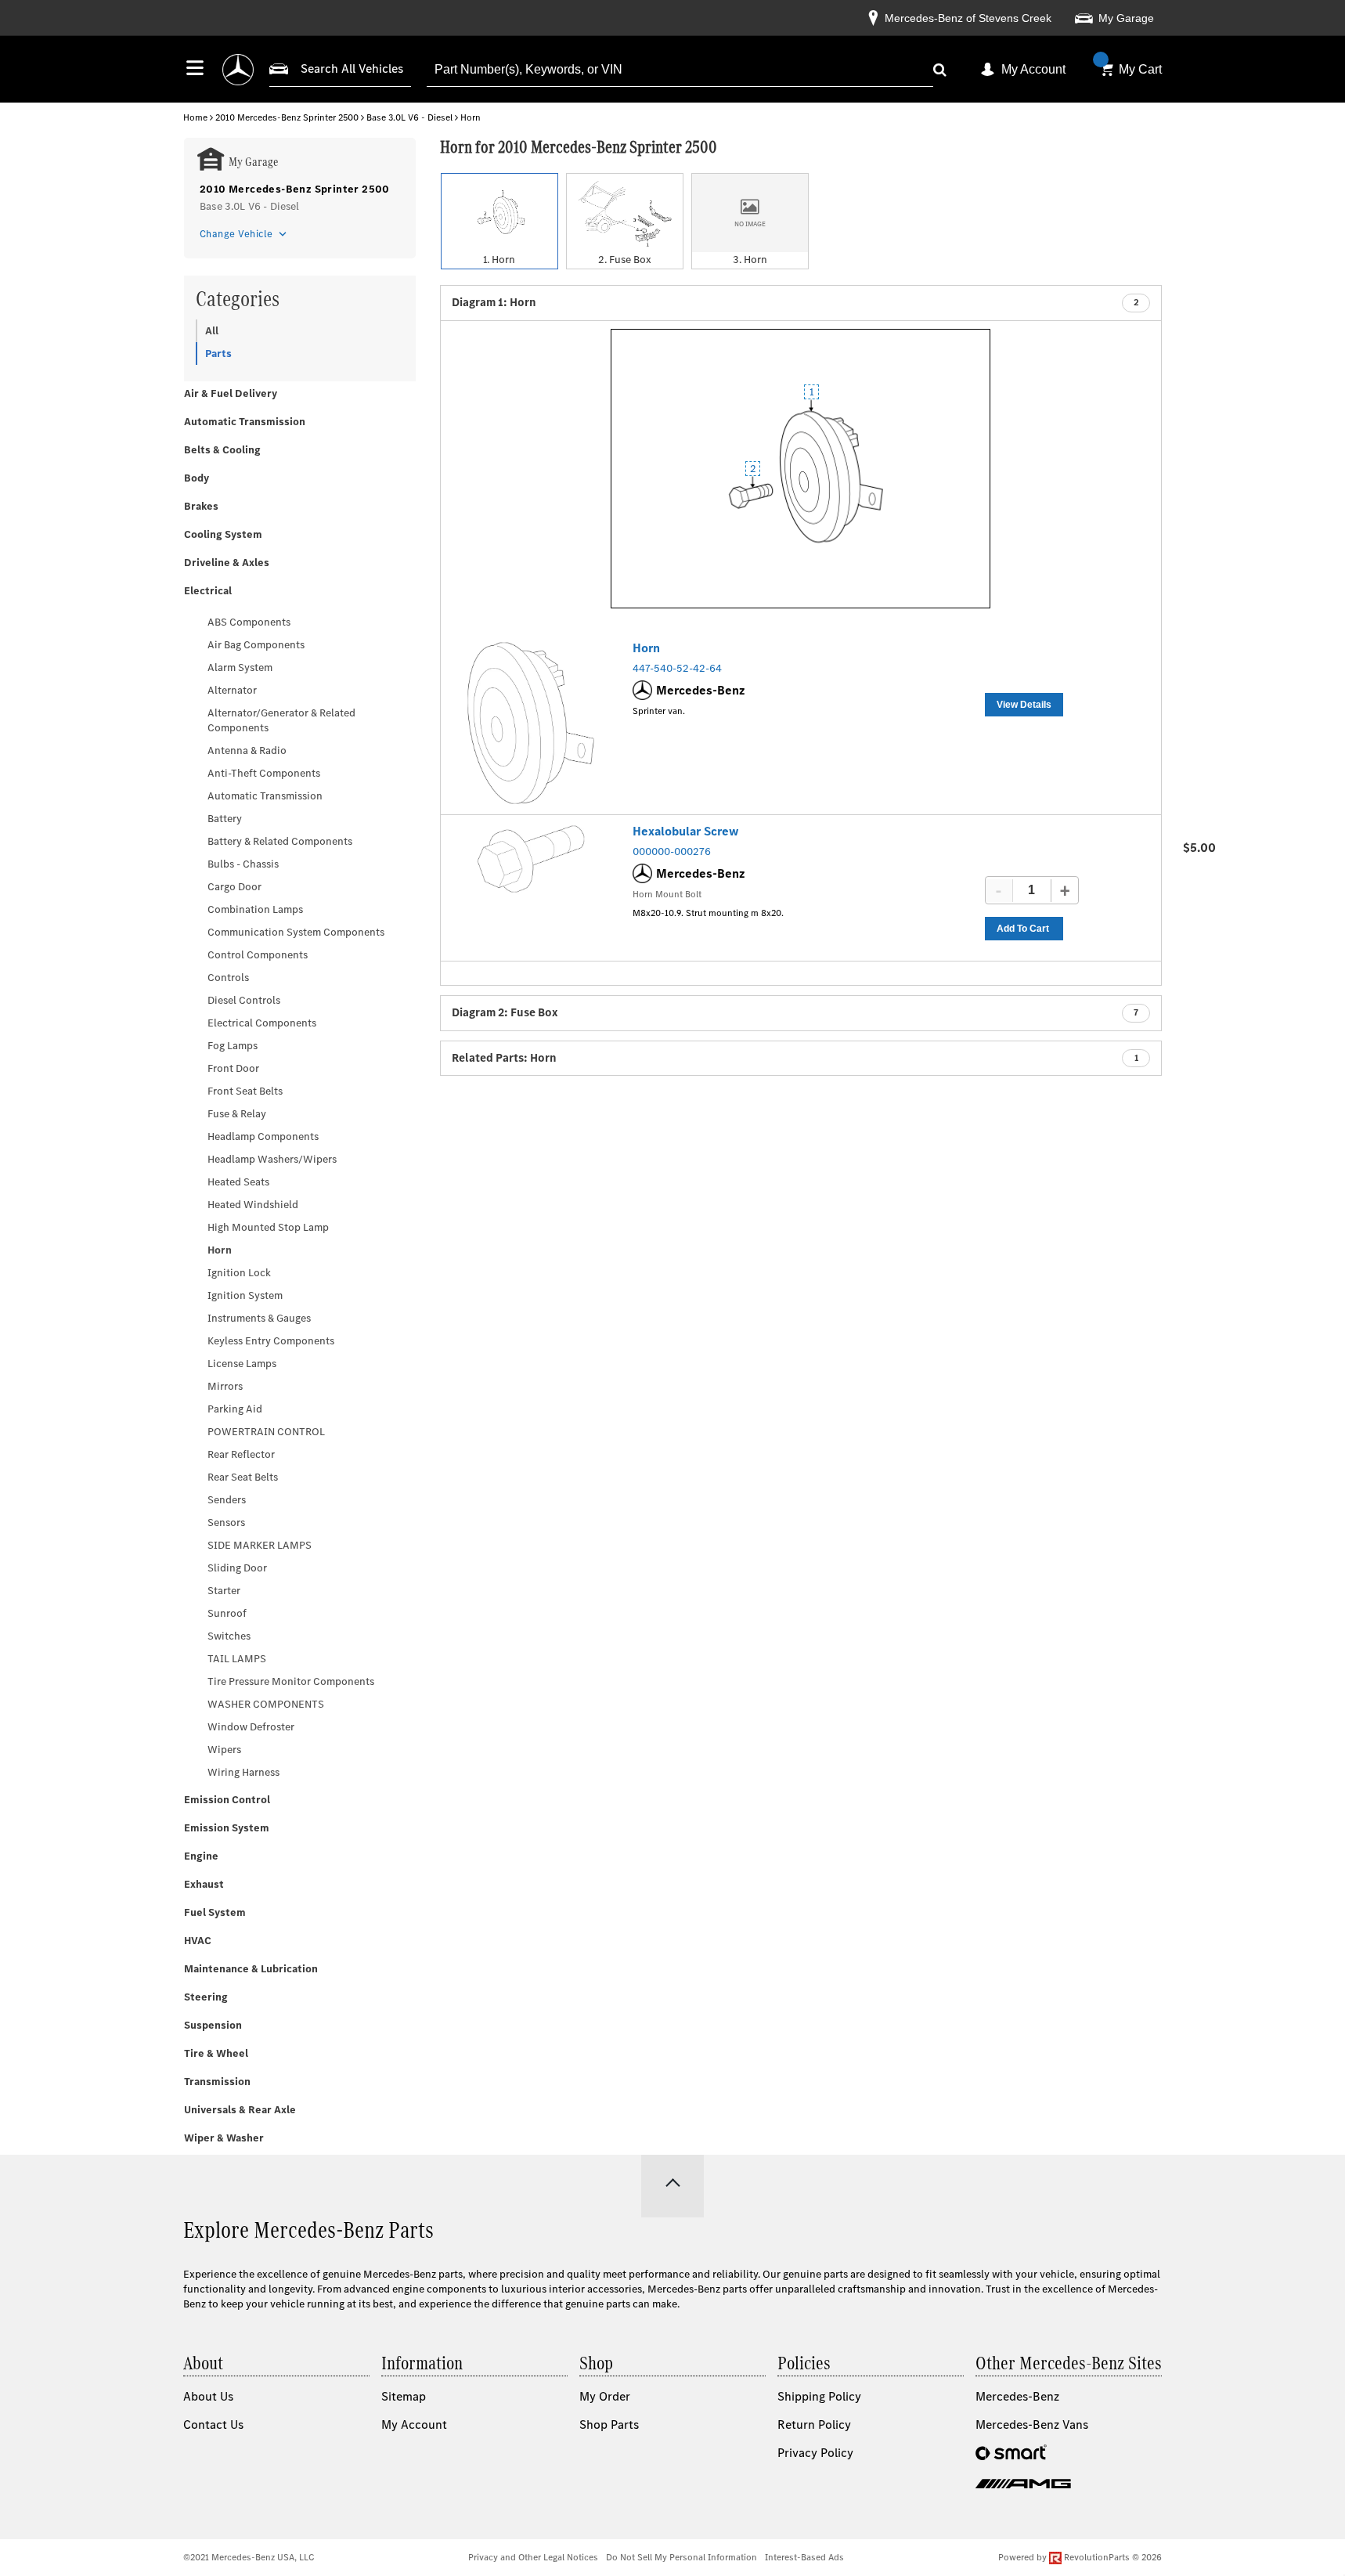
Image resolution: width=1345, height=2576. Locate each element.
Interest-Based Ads (804, 2557)
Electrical (208, 591)
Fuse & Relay (237, 1114)
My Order (605, 2396)
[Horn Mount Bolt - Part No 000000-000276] (531, 859)
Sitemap (404, 2396)
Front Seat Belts (245, 1091)
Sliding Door (237, 1568)
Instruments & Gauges (259, 1318)
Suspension (213, 2025)
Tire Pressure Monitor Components (291, 1681)
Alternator (232, 690)
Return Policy (814, 2424)
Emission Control (227, 1800)
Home (195, 117)
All (212, 331)
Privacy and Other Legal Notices (533, 2557)
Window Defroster (251, 1727)
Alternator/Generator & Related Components (281, 720)
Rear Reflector (241, 1454)
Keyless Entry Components (271, 1341)
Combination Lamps (255, 909)
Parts (218, 354)
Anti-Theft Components (264, 773)
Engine (201, 1856)
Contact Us (213, 2424)
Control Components (258, 955)
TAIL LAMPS (237, 1659)
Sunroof (227, 1613)
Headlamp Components (263, 1136)
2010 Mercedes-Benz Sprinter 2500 (287, 117)
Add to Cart (1023, 929)
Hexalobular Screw (686, 831)
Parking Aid (235, 1409)
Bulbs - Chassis (243, 864)
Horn (220, 1250)
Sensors (226, 1523)
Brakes (201, 506)
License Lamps (242, 1364)
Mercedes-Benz (1017, 2396)
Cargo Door (234, 887)
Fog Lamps (233, 1046)
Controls (228, 978)
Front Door (233, 1068)
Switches (229, 1636)
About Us (208, 2396)
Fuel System (215, 1912)
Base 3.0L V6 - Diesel (409, 117)
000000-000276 (672, 851)
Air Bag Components (256, 645)
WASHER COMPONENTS (266, 1704)
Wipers (224, 1750)
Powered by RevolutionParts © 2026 (1080, 2557)
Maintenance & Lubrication (251, 1969)
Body (197, 478)
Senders (227, 1500)
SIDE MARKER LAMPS (260, 1545)
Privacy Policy (815, 2453)
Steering (206, 1997)
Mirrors (225, 1386)
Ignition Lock (239, 1273)
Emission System (227, 1828)
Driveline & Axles (227, 563)
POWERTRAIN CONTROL (266, 1432)
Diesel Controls (244, 1000)
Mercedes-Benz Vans (1032, 2424)
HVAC (198, 1941)
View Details (1024, 705)
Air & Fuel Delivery (231, 393)
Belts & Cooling (222, 450)
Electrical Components (262, 1023)
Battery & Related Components (280, 841)
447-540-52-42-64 (677, 668)
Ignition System (245, 1295)
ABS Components (249, 622)
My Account (1033, 69)
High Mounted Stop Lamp (268, 1227)
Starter (224, 1591)
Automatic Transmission (245, 422)
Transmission (217, 2082)
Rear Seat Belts (243, 1477)
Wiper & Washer (224, 2138)
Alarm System (240, 667)
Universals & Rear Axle (240, 2110)
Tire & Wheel (216, 2053)
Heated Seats (238, 1182)
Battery (225, 819)
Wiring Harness (243, 1772)
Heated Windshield (253, 1205)
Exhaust (204, 1884)
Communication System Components (296, 932)
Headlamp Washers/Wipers (272, 1159)
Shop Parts (609, 2424)
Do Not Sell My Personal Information (682, 2557)
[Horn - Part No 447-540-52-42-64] (531, 723)
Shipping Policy (819, 2396)
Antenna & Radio (247, 750)
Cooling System (223, 534)
